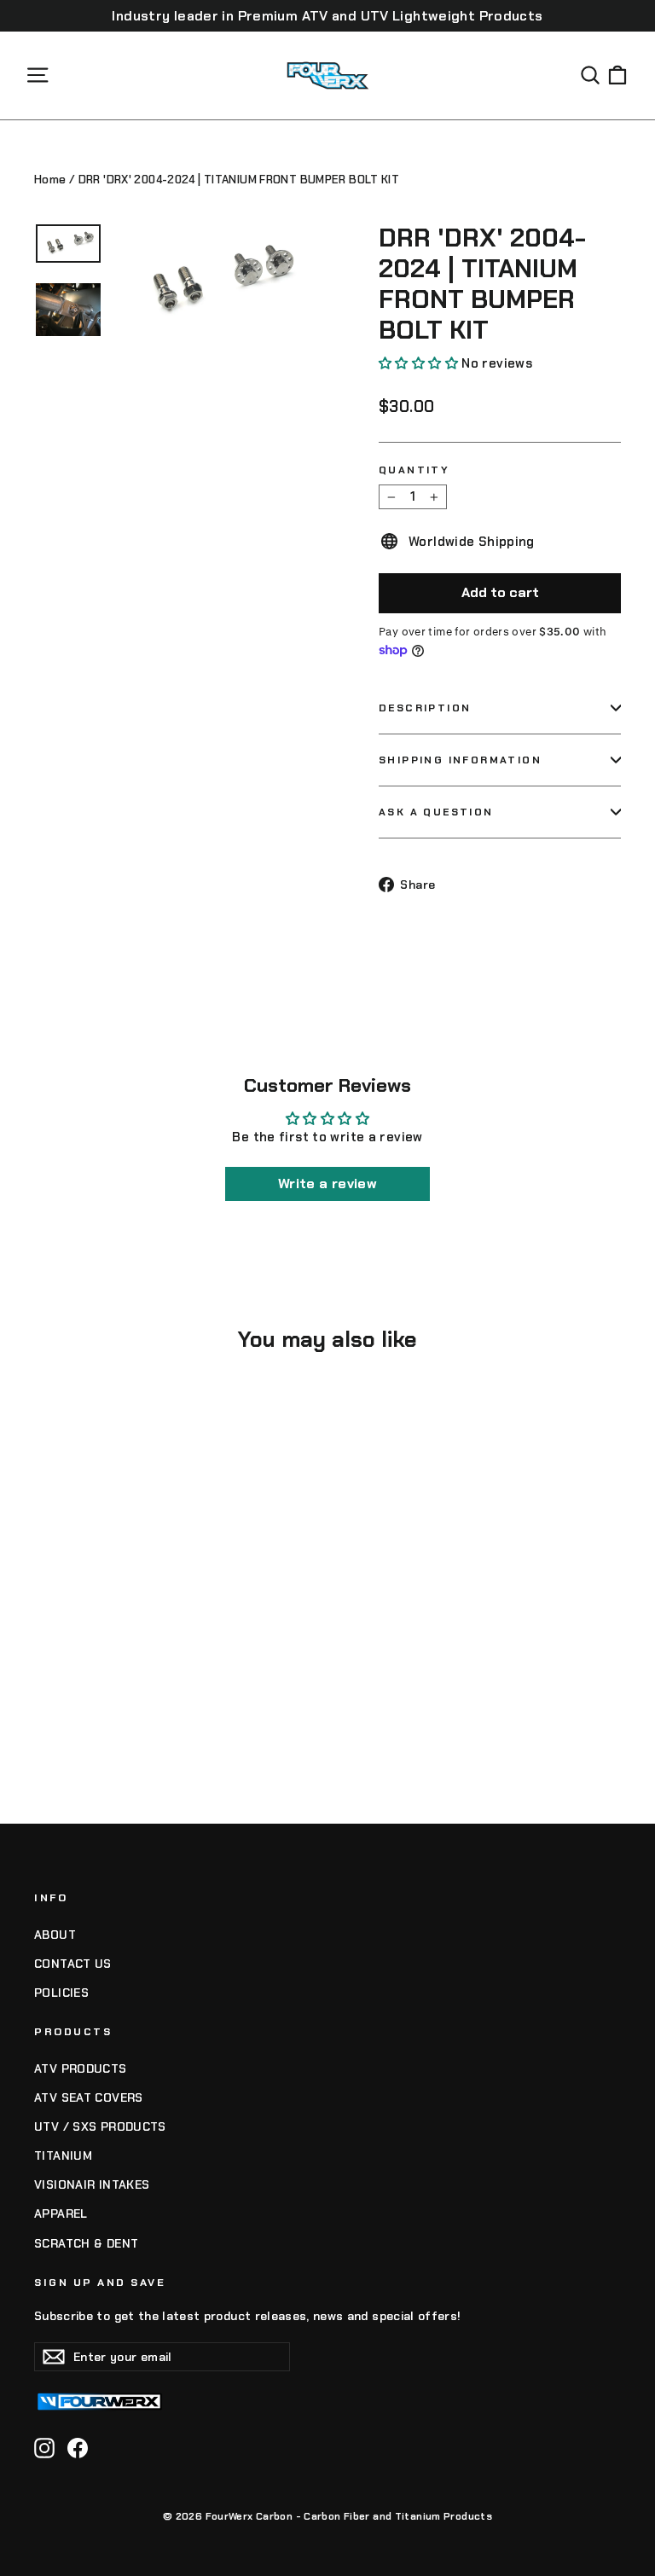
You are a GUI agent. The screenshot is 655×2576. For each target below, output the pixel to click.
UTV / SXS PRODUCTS (100, 2126)
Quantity (414, 470)
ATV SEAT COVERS (89, 2097)
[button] (418, 363)
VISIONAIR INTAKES (92, 2184)
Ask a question (436, 812)
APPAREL (61, 2213)
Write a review (327, 1184)
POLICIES (61, 1993)
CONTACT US (73, 1964)
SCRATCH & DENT (86, 2243)
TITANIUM (63, 2155)
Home (50, 180)
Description (425, 708)
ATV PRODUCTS (81, 2068)
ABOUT (55, 1935)
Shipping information (460, 760)
